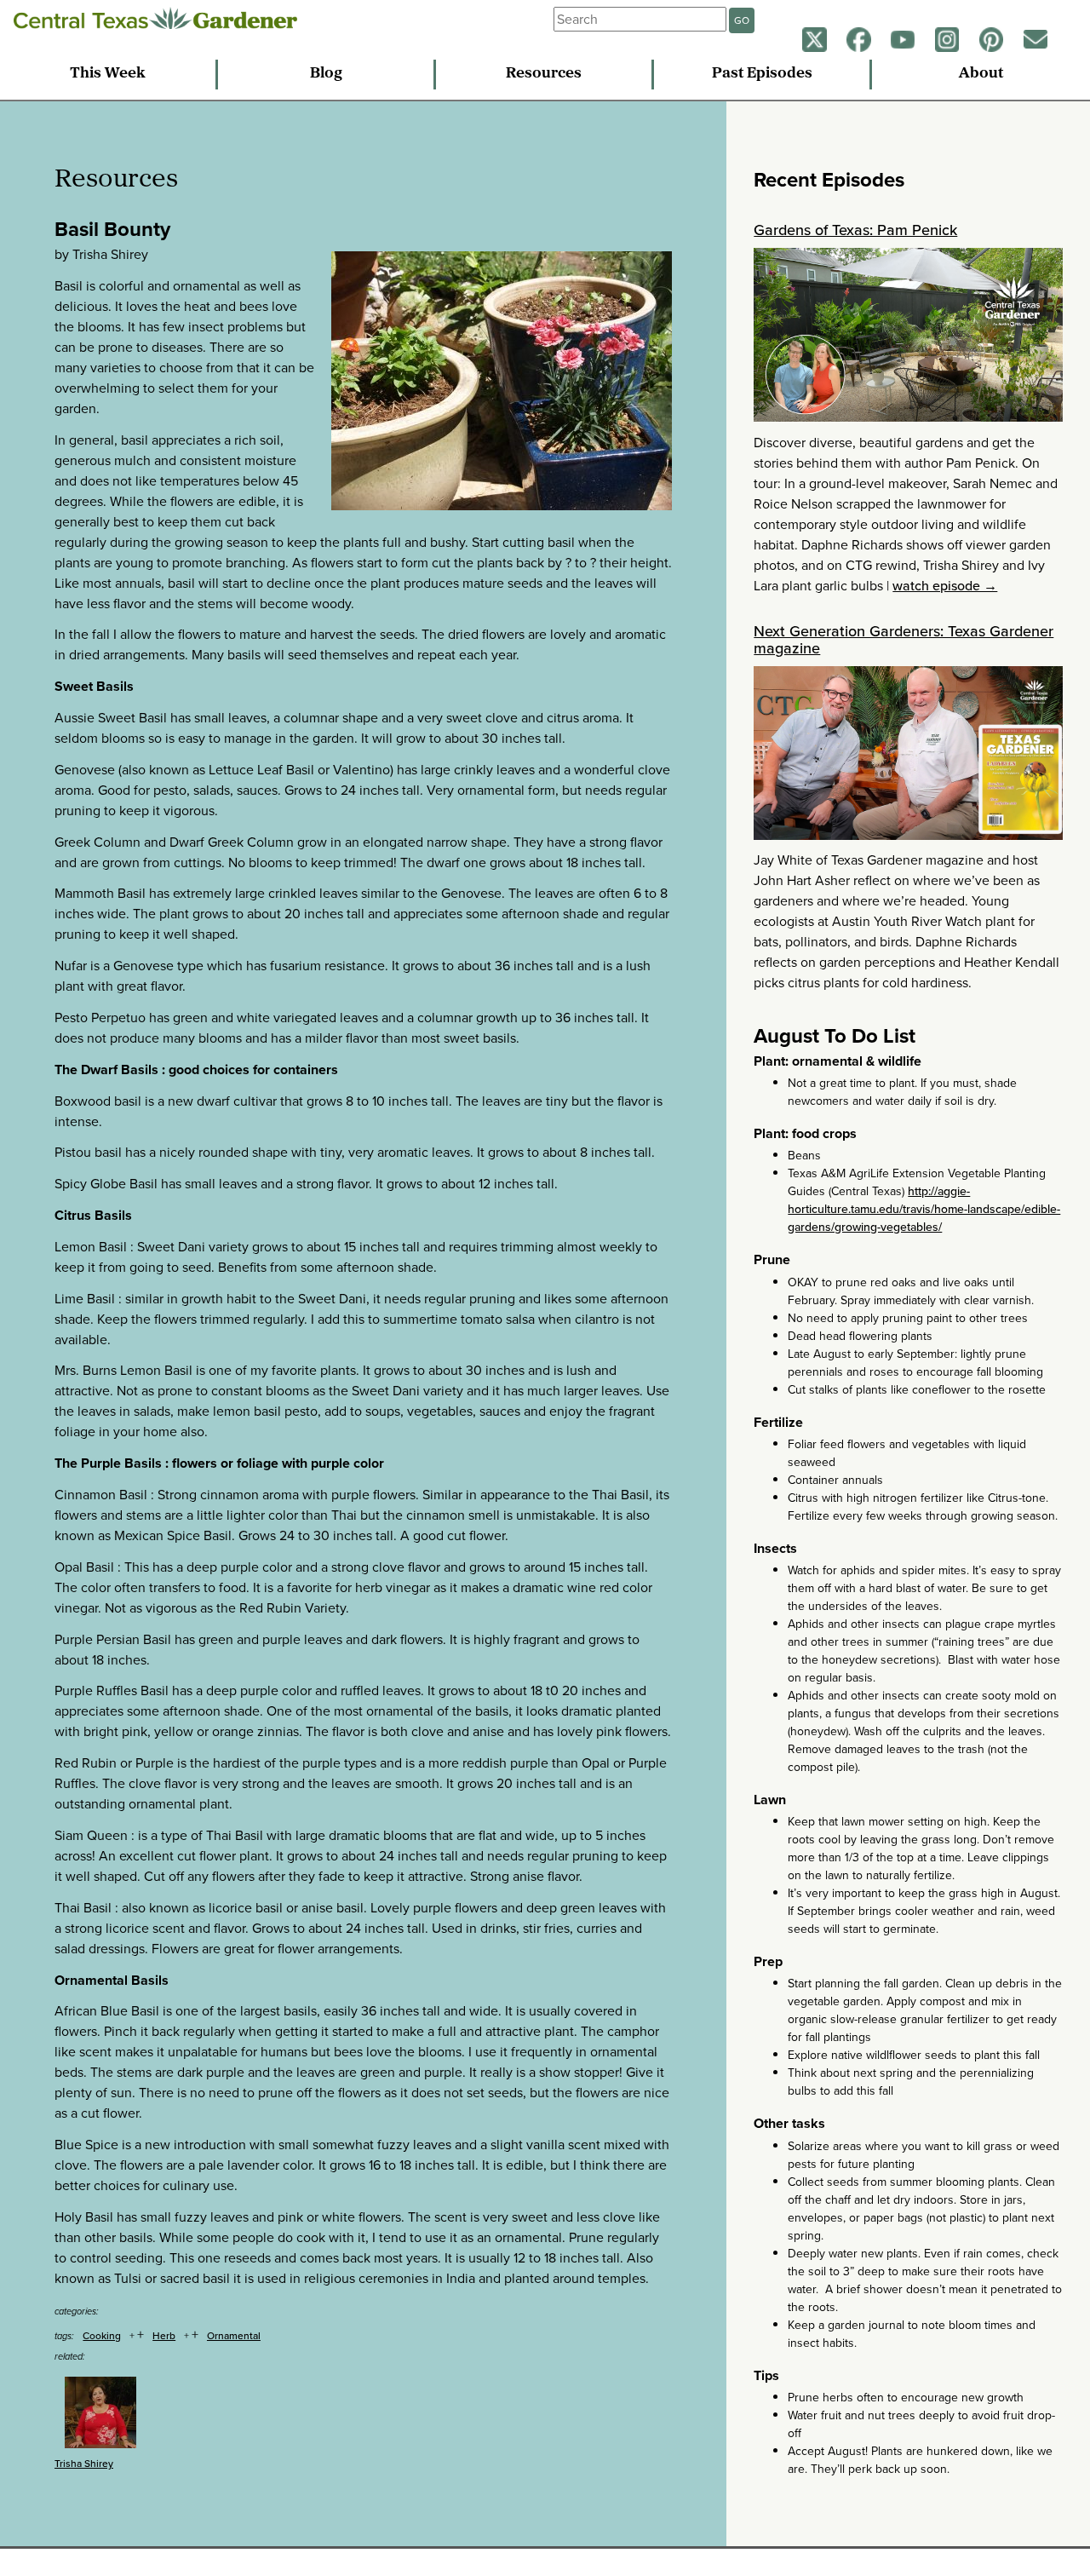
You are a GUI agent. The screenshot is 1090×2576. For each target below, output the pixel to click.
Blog (326, 74)
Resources (544, 74)
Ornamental (234, 2336)
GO (742, 20)
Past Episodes (762, 74)
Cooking (102, 2336)
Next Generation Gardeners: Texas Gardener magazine (904, 640)
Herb (164, 2336)
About (981, 74)
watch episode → (945, 586)
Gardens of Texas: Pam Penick (855, 230)
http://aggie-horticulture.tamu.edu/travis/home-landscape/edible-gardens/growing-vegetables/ (924, 1209)
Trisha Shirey (84, 2464)
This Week (108, 74)
